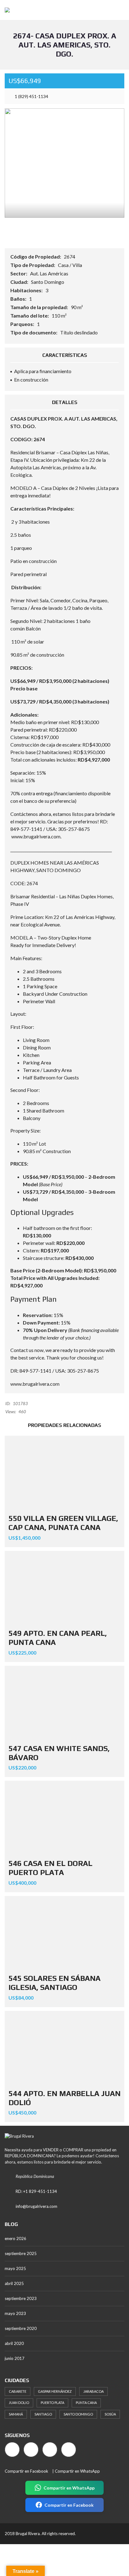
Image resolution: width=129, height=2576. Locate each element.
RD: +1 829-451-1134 (36, 2191)
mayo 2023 (15, 2313)
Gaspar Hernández (55, 2391)
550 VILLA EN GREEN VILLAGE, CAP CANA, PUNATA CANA (63, 1523)
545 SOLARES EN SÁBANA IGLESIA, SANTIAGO (54, 1983)
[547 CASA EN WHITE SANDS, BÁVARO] (64, 1703)
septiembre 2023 (21, 2298)
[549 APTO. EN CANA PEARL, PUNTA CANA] (64, 1588)
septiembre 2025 (21, 2253)
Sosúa (110, 2414)
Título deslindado (79, 332)
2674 (70, 257)
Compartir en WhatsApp (77, 2471)
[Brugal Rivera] (5, 10)
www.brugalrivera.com (36, 836)
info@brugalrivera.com (36, 2206)
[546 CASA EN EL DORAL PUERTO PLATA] (64, 1818)
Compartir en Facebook (26, 2471)
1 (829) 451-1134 (31, 96)
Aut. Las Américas (49, 273)
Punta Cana (86, 2403)
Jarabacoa (93, 2391)
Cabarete (18, 2391)
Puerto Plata (52, 2403)
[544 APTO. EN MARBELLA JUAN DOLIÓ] (64, 2048)
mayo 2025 (15, 2268)
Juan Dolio (19, 2403)
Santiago (43, 2414)
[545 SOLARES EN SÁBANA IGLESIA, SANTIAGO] (64, 1933)
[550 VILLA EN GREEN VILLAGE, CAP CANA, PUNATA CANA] (64, 1473)
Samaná (16, 2414)
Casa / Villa (70, 265)
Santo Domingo (48, 282)
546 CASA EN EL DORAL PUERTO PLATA (50, 1868)
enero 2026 (15, 2238)
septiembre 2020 (21, 2328)
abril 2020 (14, 2343)
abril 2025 (14, 2283)
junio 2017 (15, 2358)
